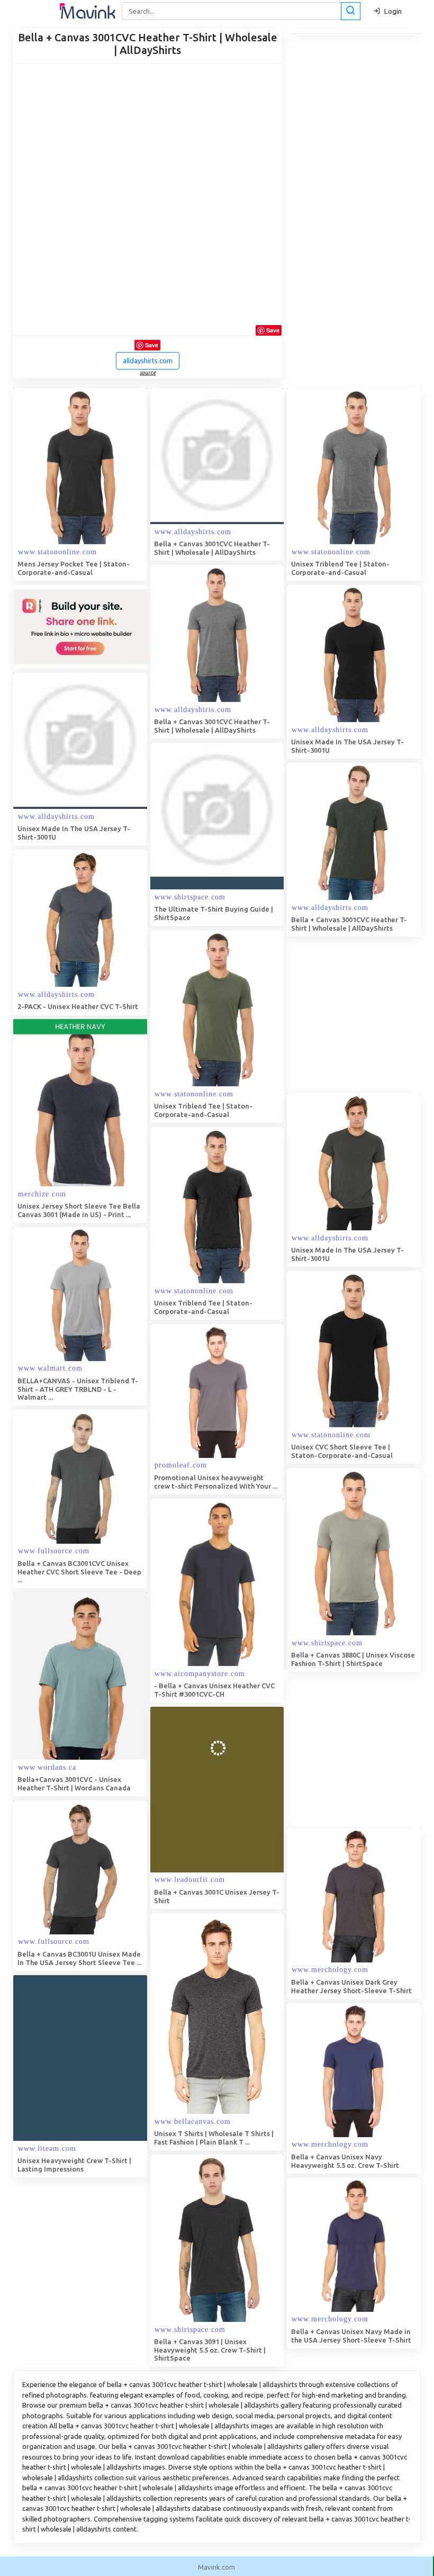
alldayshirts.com (148, 361)
